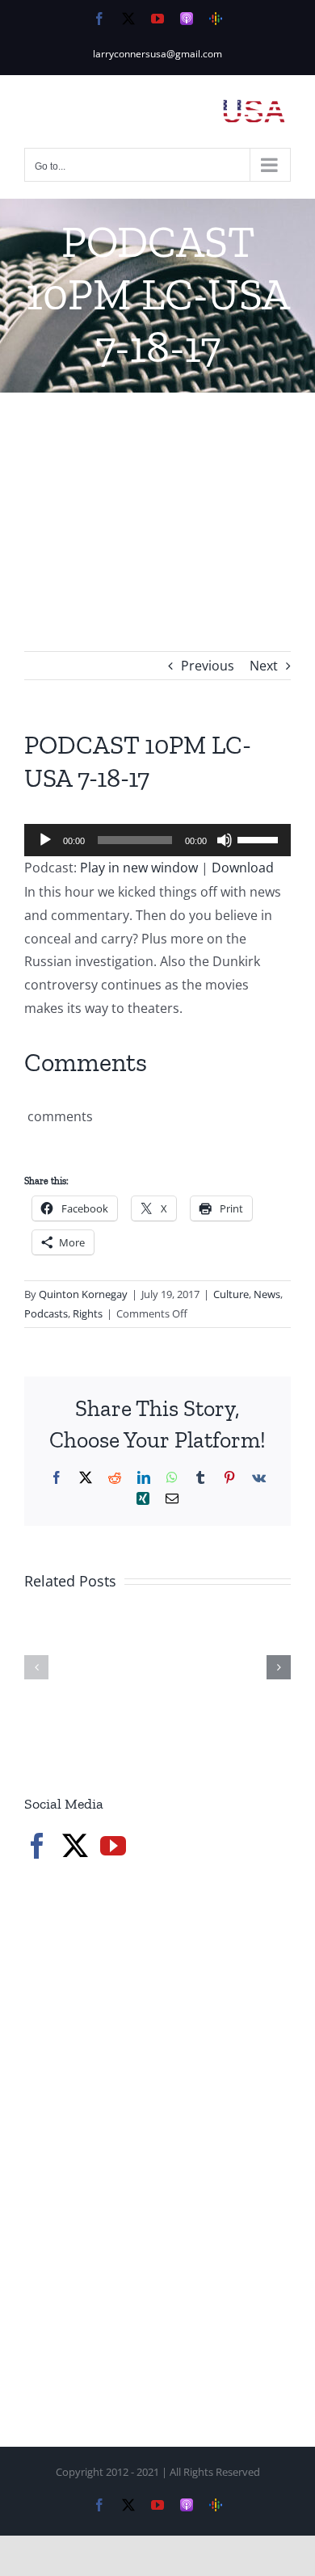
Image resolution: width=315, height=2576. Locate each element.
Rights (88, 1313)
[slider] (260, 838)
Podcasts (46, 1313)
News (267, 1294)
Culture (231, 1294)
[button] (36, 1667)
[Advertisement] (157, 498)
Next (264, 666)
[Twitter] (75, 1846)
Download (243, 868)
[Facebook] (37, 1846)
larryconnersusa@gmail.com (157, 54)
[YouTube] (113, 1846)
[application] (157, 840)
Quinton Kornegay (83, 1294)
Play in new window (139, 868)
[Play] (45, 840)
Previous (208, 666)
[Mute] (225, 840)
